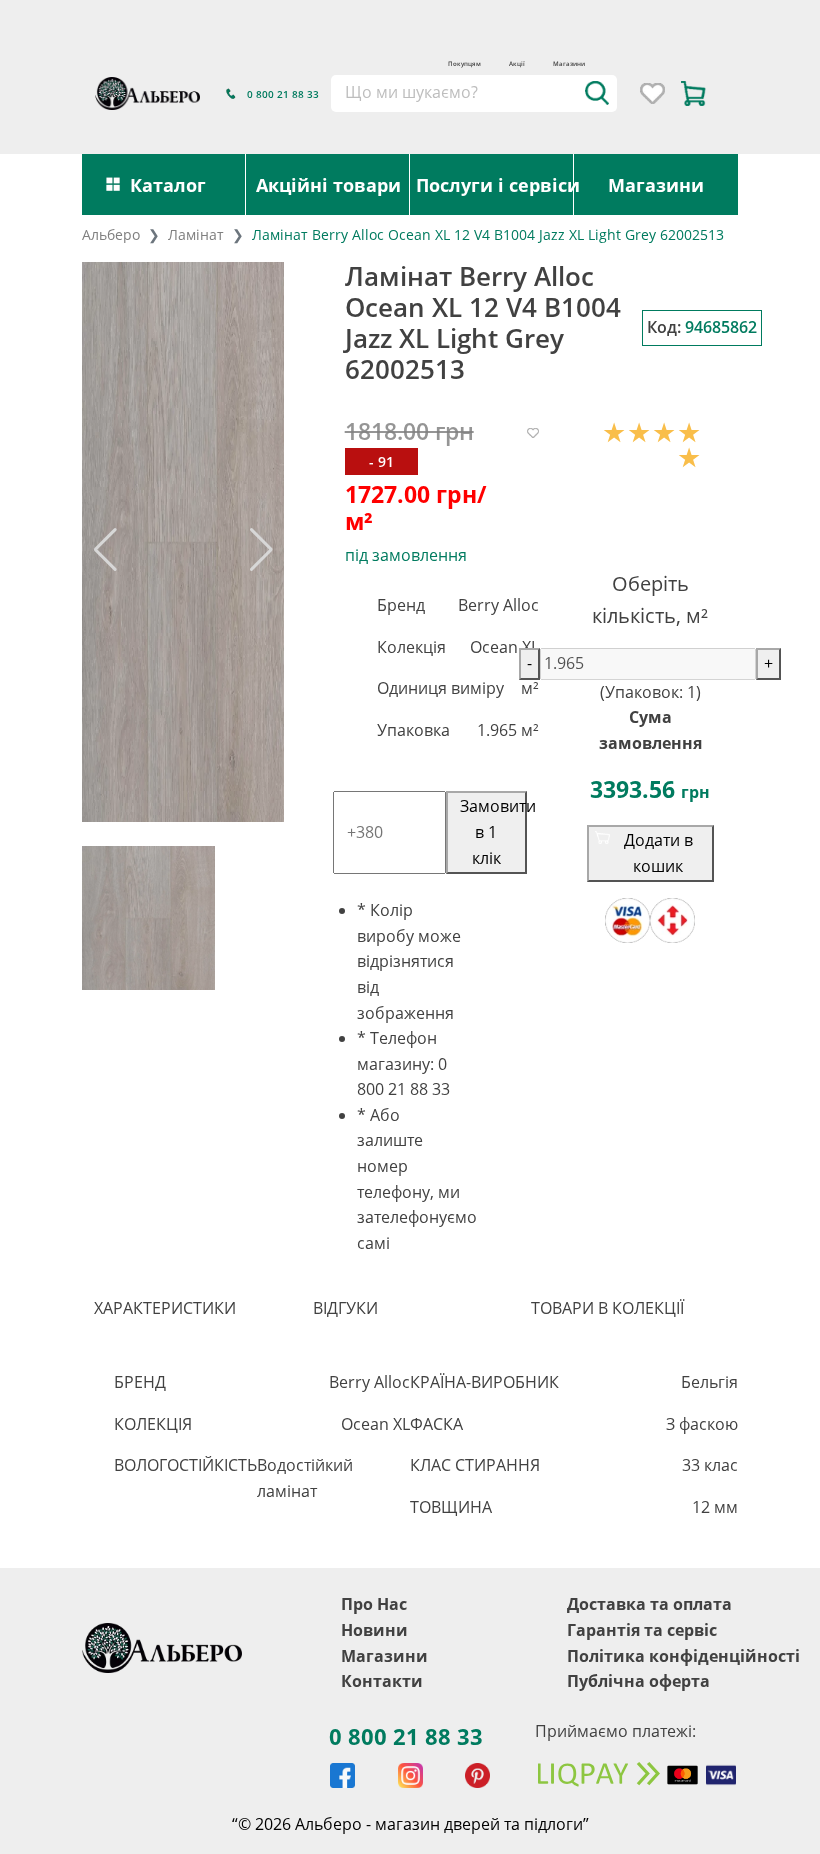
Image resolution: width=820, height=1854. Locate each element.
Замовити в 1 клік (587, 819)
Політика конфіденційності (683, 1764)
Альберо (111, 234)
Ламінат (196, 234)
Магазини (569, 63)
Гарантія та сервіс (642, 1738)
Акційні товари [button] (328, 184)
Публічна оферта (638, 1789)
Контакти (382, 1789)
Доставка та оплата (649, 1712)
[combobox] (473, 93)
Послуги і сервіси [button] (495, 184)
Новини (374, 1738)
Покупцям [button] (464, 63)
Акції (517, 63)
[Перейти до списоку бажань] (652, 93)
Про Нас (374, 1712)
